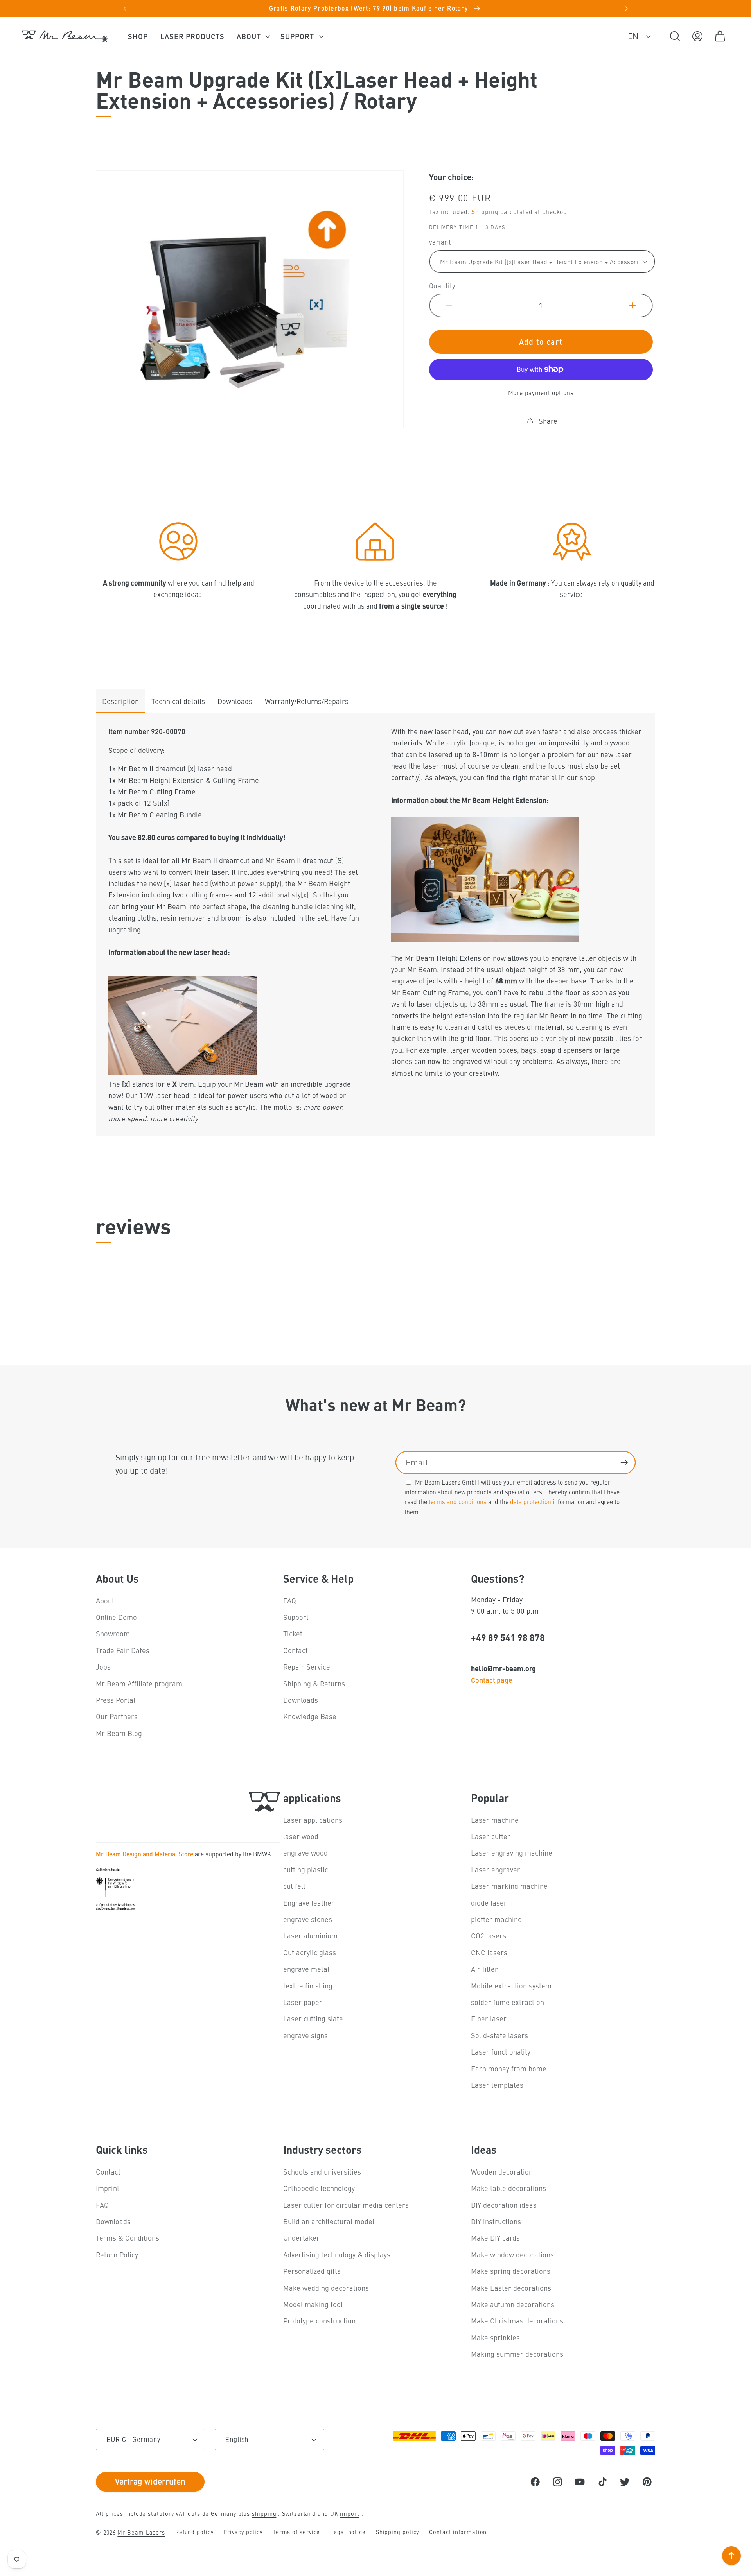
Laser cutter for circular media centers (346, 2205)
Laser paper (303, 2002)
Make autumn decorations (513, 2304)
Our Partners (117, 1717)
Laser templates (497, 2085)
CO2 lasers (489, 1936)
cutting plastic (306, 1869)
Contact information (458, 2532)
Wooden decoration (502, 2172)
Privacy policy (243, 2532)
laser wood (301, 1836)
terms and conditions (458, 1502)
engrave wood (305, 1853)
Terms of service (296, 2532)
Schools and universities (322, 2172)
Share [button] (548, 420)
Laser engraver (496, 1869)
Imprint (108, 2188)
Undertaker (301, 2238)
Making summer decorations (517, 2354)
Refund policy (194, 2532)
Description (120, 701)
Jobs (103, 1667)
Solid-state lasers (499, 2035)
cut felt (294, 1886)
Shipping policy (398, 2532)
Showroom (113, 1634)
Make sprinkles (495, 2337)
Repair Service (307, 1667)
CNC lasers (489, 1952)
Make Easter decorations (511, 2288)
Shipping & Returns (314, 1683)
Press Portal (116, 1700)
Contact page (492, 1680)
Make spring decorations (511, 2271)
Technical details (178, 701)
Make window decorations (512, 2254)
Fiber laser (489, 2019)
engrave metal (306, 1969)
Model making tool (313, 2304)
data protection (531, 1502)
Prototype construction (319, 2321)
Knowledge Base (310, 1717)
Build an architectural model (329, 2221)
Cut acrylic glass (310, 1952)
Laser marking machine (509, 1886)
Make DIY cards (495, 2238)
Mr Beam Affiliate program (139, 1683)
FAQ (290, 1601)
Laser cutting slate (313, 2019)
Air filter (484, 1969)
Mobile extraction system (511, 1986)
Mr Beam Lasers (141, 2532)
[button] (252, 36)
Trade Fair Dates (123, 1650)
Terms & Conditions (128, 2238)
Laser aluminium (310, 1936)
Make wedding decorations (326, 2288)
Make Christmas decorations (517, 2321)
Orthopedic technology (319, 2188)
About (105, 1601)
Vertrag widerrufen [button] (150, 2481)
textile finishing (308, 1986)
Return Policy (117, 2254)
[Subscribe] (624, 1463)
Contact (296, 1650)
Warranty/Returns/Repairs (307, 701)
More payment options (541, 392)
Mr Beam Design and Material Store (145, 1854)
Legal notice (348, 2532)
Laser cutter (491, 1836)
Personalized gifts (312, 2271)
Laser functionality (501, 2052)
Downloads (235, 701)
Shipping (485, 211)
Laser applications (313, 1820)
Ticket (293, 1634)
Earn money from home (509, 2068)
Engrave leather (309, 1903)
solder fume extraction (508, 2002)
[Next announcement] (626, 9)
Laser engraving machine (512, 1853)
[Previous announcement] (125, 9)
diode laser (489, 1903)
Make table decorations (508, 2188)
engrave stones (308, 1919)
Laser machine (495, 1820)
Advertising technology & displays (337, 2254)
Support (296, 1617)
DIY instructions (496, 2221)
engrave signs (305, 2035)
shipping (264, 2513)
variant (440, 242)
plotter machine (496, 1919)
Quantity (442, 286)
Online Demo (116, 1617)
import (349, 2513)
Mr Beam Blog (119, 1733)
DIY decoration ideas (504, 2205)
